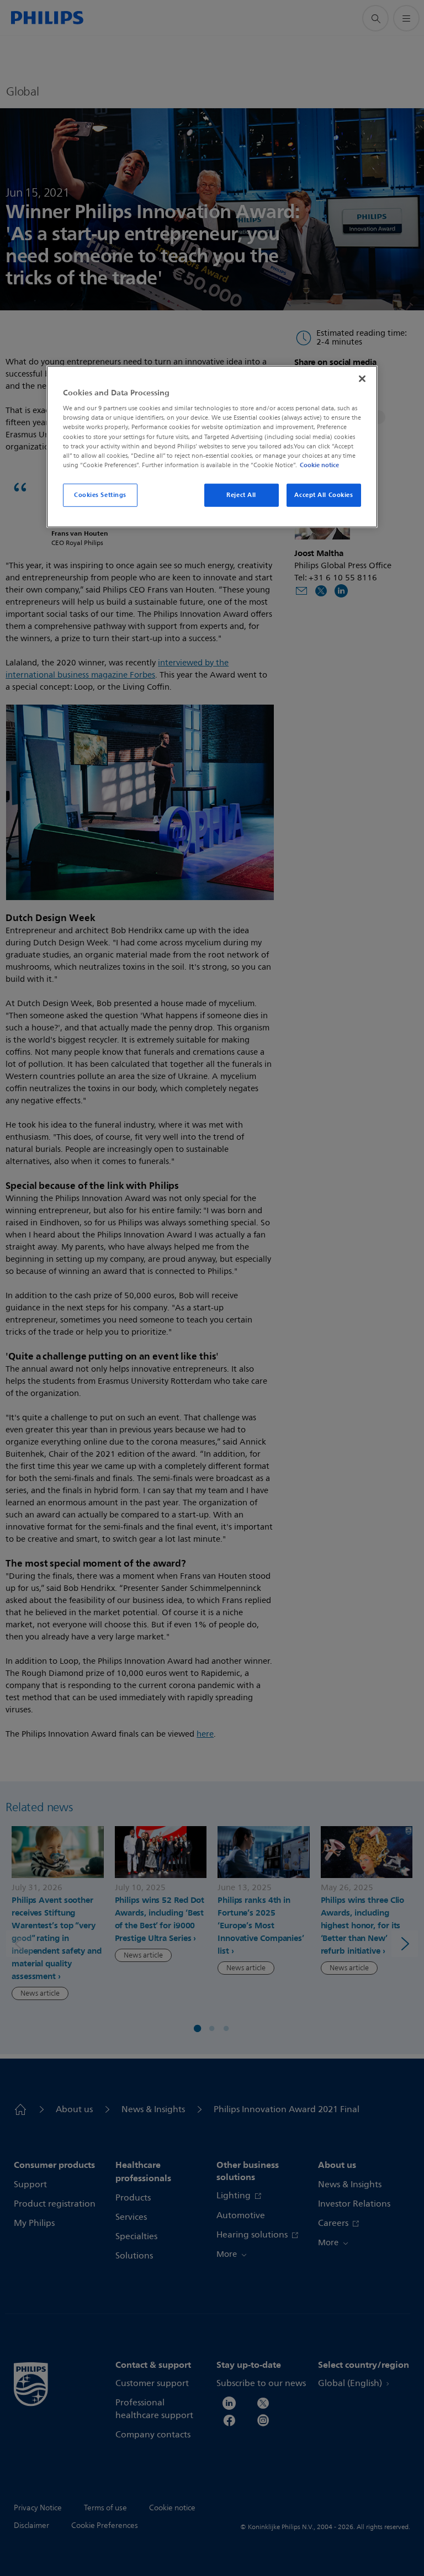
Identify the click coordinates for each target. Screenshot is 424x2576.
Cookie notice (319, 465)
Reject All (241, 495)
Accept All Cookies (324, 495)
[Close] (362, 379)
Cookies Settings (100, 495)
